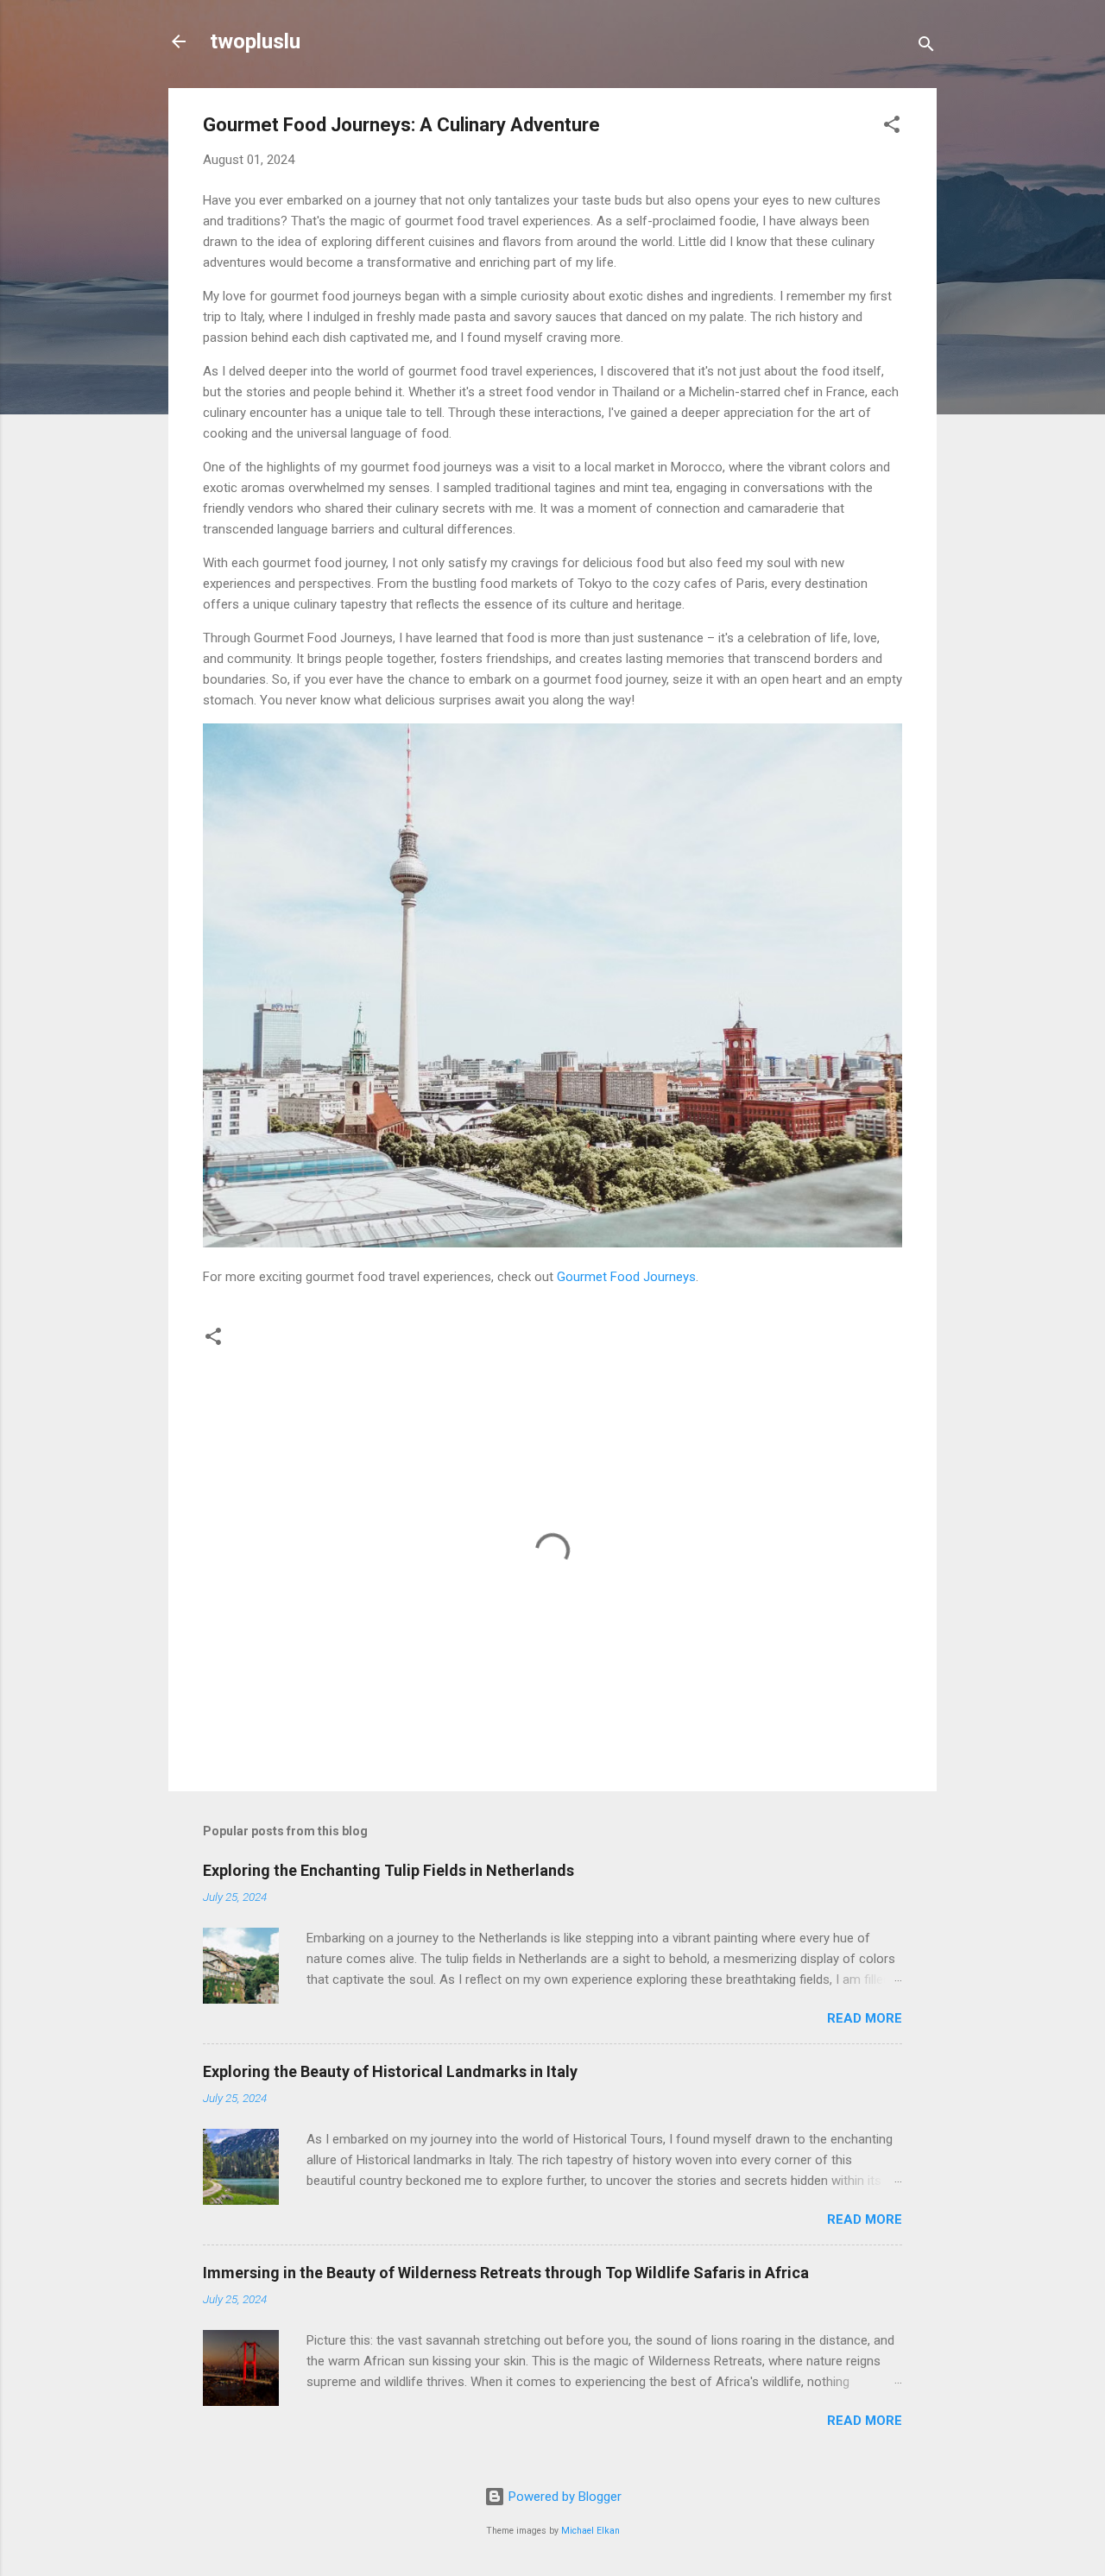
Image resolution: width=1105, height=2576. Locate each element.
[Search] (926, 47)
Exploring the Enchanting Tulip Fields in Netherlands (388, 1870)
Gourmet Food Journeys (626, 1277)
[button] (892, 127)
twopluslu (255, 41)
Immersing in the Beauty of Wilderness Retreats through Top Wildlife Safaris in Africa (506, 2273)
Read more (865, 2018)
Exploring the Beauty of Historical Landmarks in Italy (390, 2071)
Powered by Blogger (563, 2497)
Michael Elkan (590, 2531)
